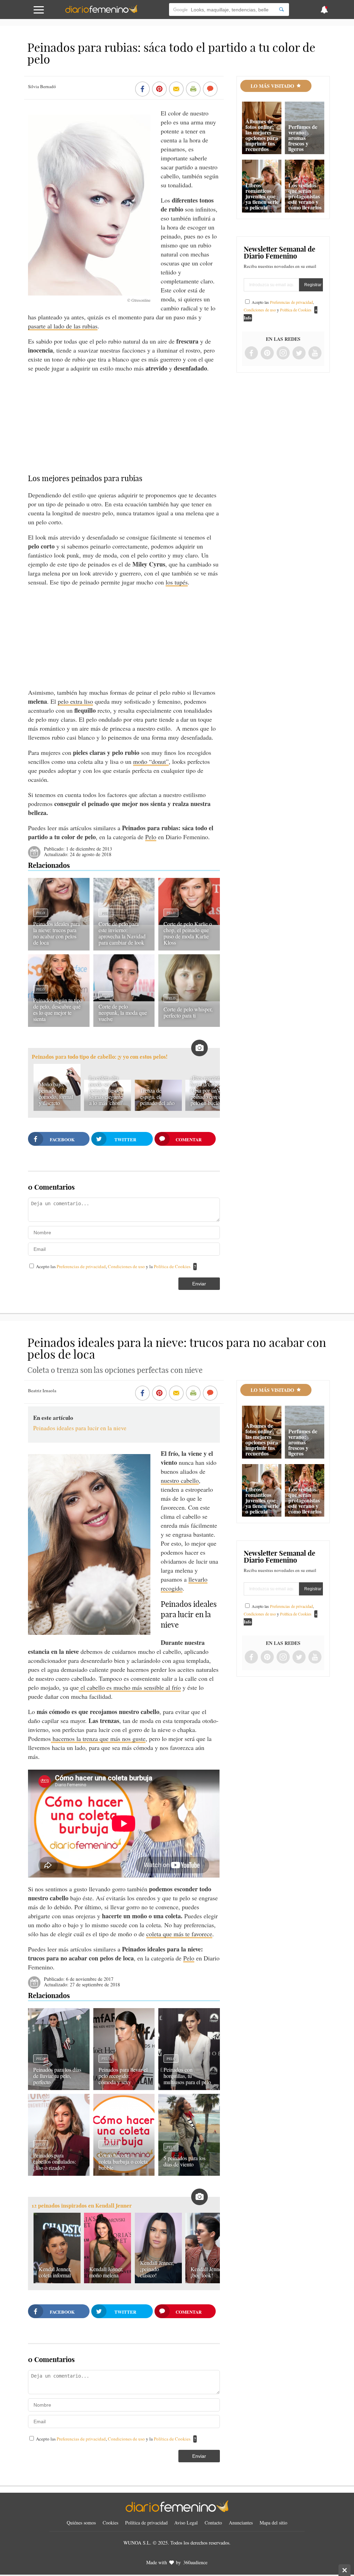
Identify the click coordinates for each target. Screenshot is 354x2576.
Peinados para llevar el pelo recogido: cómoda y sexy (123, 2076)
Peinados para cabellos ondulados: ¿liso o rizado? (55, 2161)
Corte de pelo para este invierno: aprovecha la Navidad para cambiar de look (122, 933)
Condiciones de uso (127, 1266)
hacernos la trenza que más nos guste (98, 1739)
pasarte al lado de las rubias (63, 326)
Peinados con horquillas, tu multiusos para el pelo (187, 2076)
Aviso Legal (186, 2523)
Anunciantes (241, 2523)
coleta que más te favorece (179, 1934)
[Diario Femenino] (101, 12)
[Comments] (210, 90)
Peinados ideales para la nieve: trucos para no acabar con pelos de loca (57, 933)
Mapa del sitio (273, 2523)
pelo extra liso (75, 701)
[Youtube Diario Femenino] (315, 353)
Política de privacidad (146, 2523)
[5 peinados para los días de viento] (189, 2173)
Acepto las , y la (113, 1266)
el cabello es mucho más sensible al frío (130, 1687)
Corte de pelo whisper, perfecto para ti (188, 1012)
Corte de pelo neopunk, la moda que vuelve (123, 1013)
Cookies (110, 2523)
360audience (195, 2562)
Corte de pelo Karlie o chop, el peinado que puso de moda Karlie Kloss (188, 933)
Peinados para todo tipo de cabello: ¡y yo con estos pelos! (100, 1057)
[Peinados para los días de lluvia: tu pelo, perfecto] (59, 2088)
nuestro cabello (180, 1480)
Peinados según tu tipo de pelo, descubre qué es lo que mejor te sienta (58, 1009)
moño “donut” (151, 761)
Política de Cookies (172, 1266)
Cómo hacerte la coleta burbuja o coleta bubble (123, 2161)
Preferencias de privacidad (81, 1266)
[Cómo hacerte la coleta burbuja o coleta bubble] (124, 2173)
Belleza (109, 2144)
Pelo (151, 837)
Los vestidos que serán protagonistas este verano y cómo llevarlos (305, 196)
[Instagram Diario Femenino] (283, 353)
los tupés (177, 582)
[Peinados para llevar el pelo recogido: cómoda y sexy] (124, 2088)
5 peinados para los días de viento (184, 2161)
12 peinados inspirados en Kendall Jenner (82, 2206)
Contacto (213, 2523)
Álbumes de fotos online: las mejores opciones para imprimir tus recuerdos (262, 135)
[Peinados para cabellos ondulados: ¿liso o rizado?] (59, 2173)
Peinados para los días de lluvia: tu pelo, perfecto (57, 2076)
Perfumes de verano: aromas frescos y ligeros (303, 138)
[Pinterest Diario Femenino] (267, 353)
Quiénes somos (81, 2523)
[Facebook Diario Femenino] (251, 353)
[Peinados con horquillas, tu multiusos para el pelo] (189, 2088)
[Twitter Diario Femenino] (299, 353)
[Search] (281, 10)
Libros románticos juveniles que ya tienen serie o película (262, 196)
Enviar (199, 1284)
